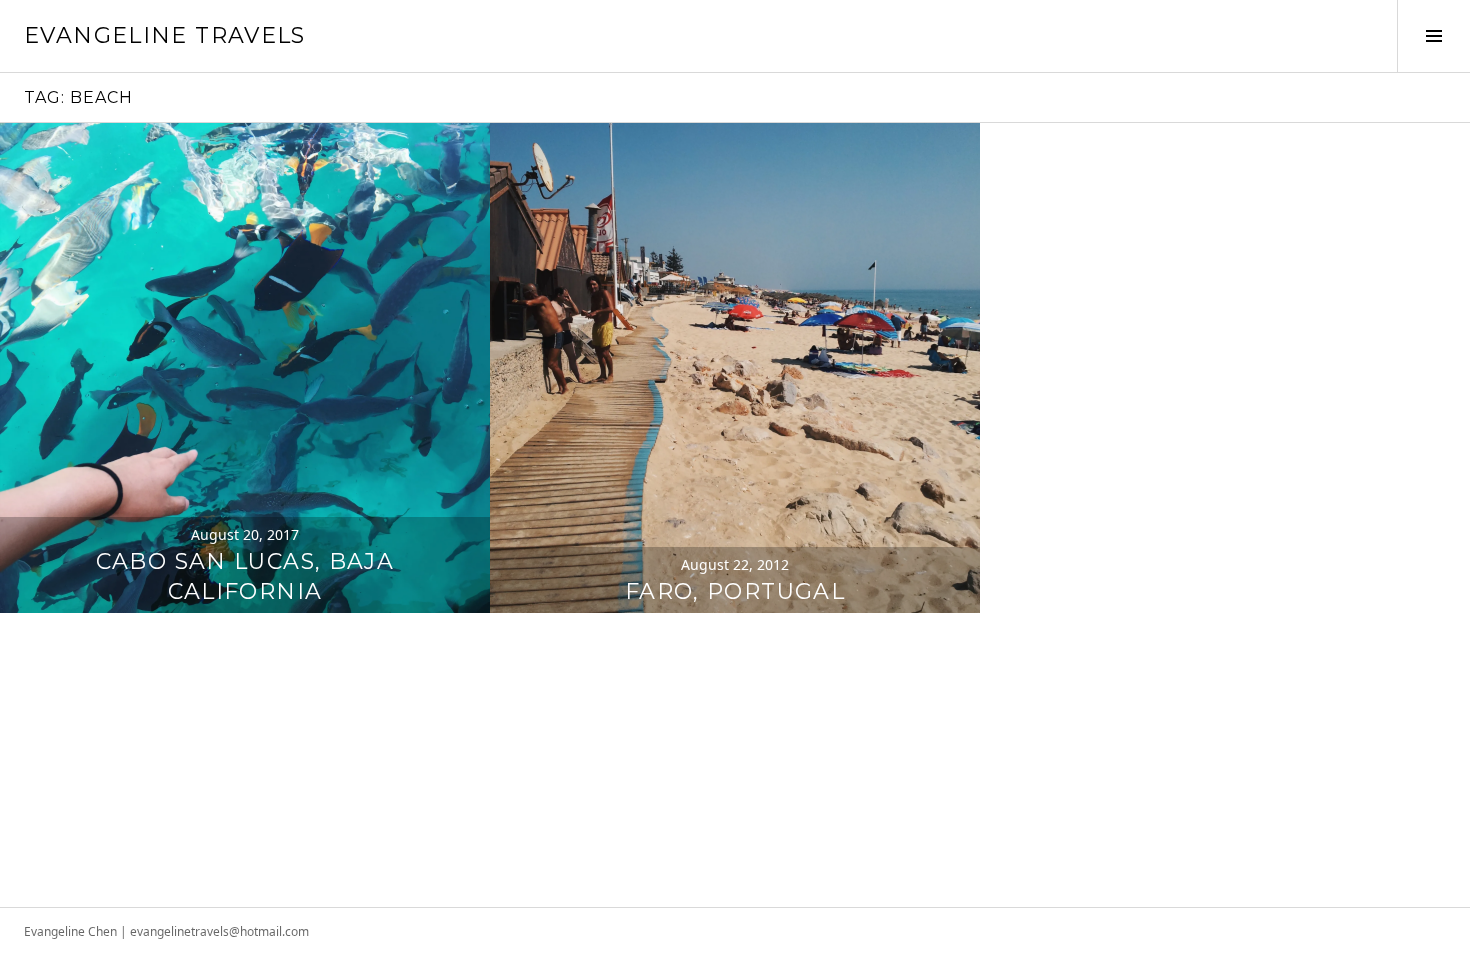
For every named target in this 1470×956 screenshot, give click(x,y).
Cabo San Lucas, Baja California (245, 576)
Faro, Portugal (735, 591)
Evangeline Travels (165, 35)
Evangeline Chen (70, 931)
